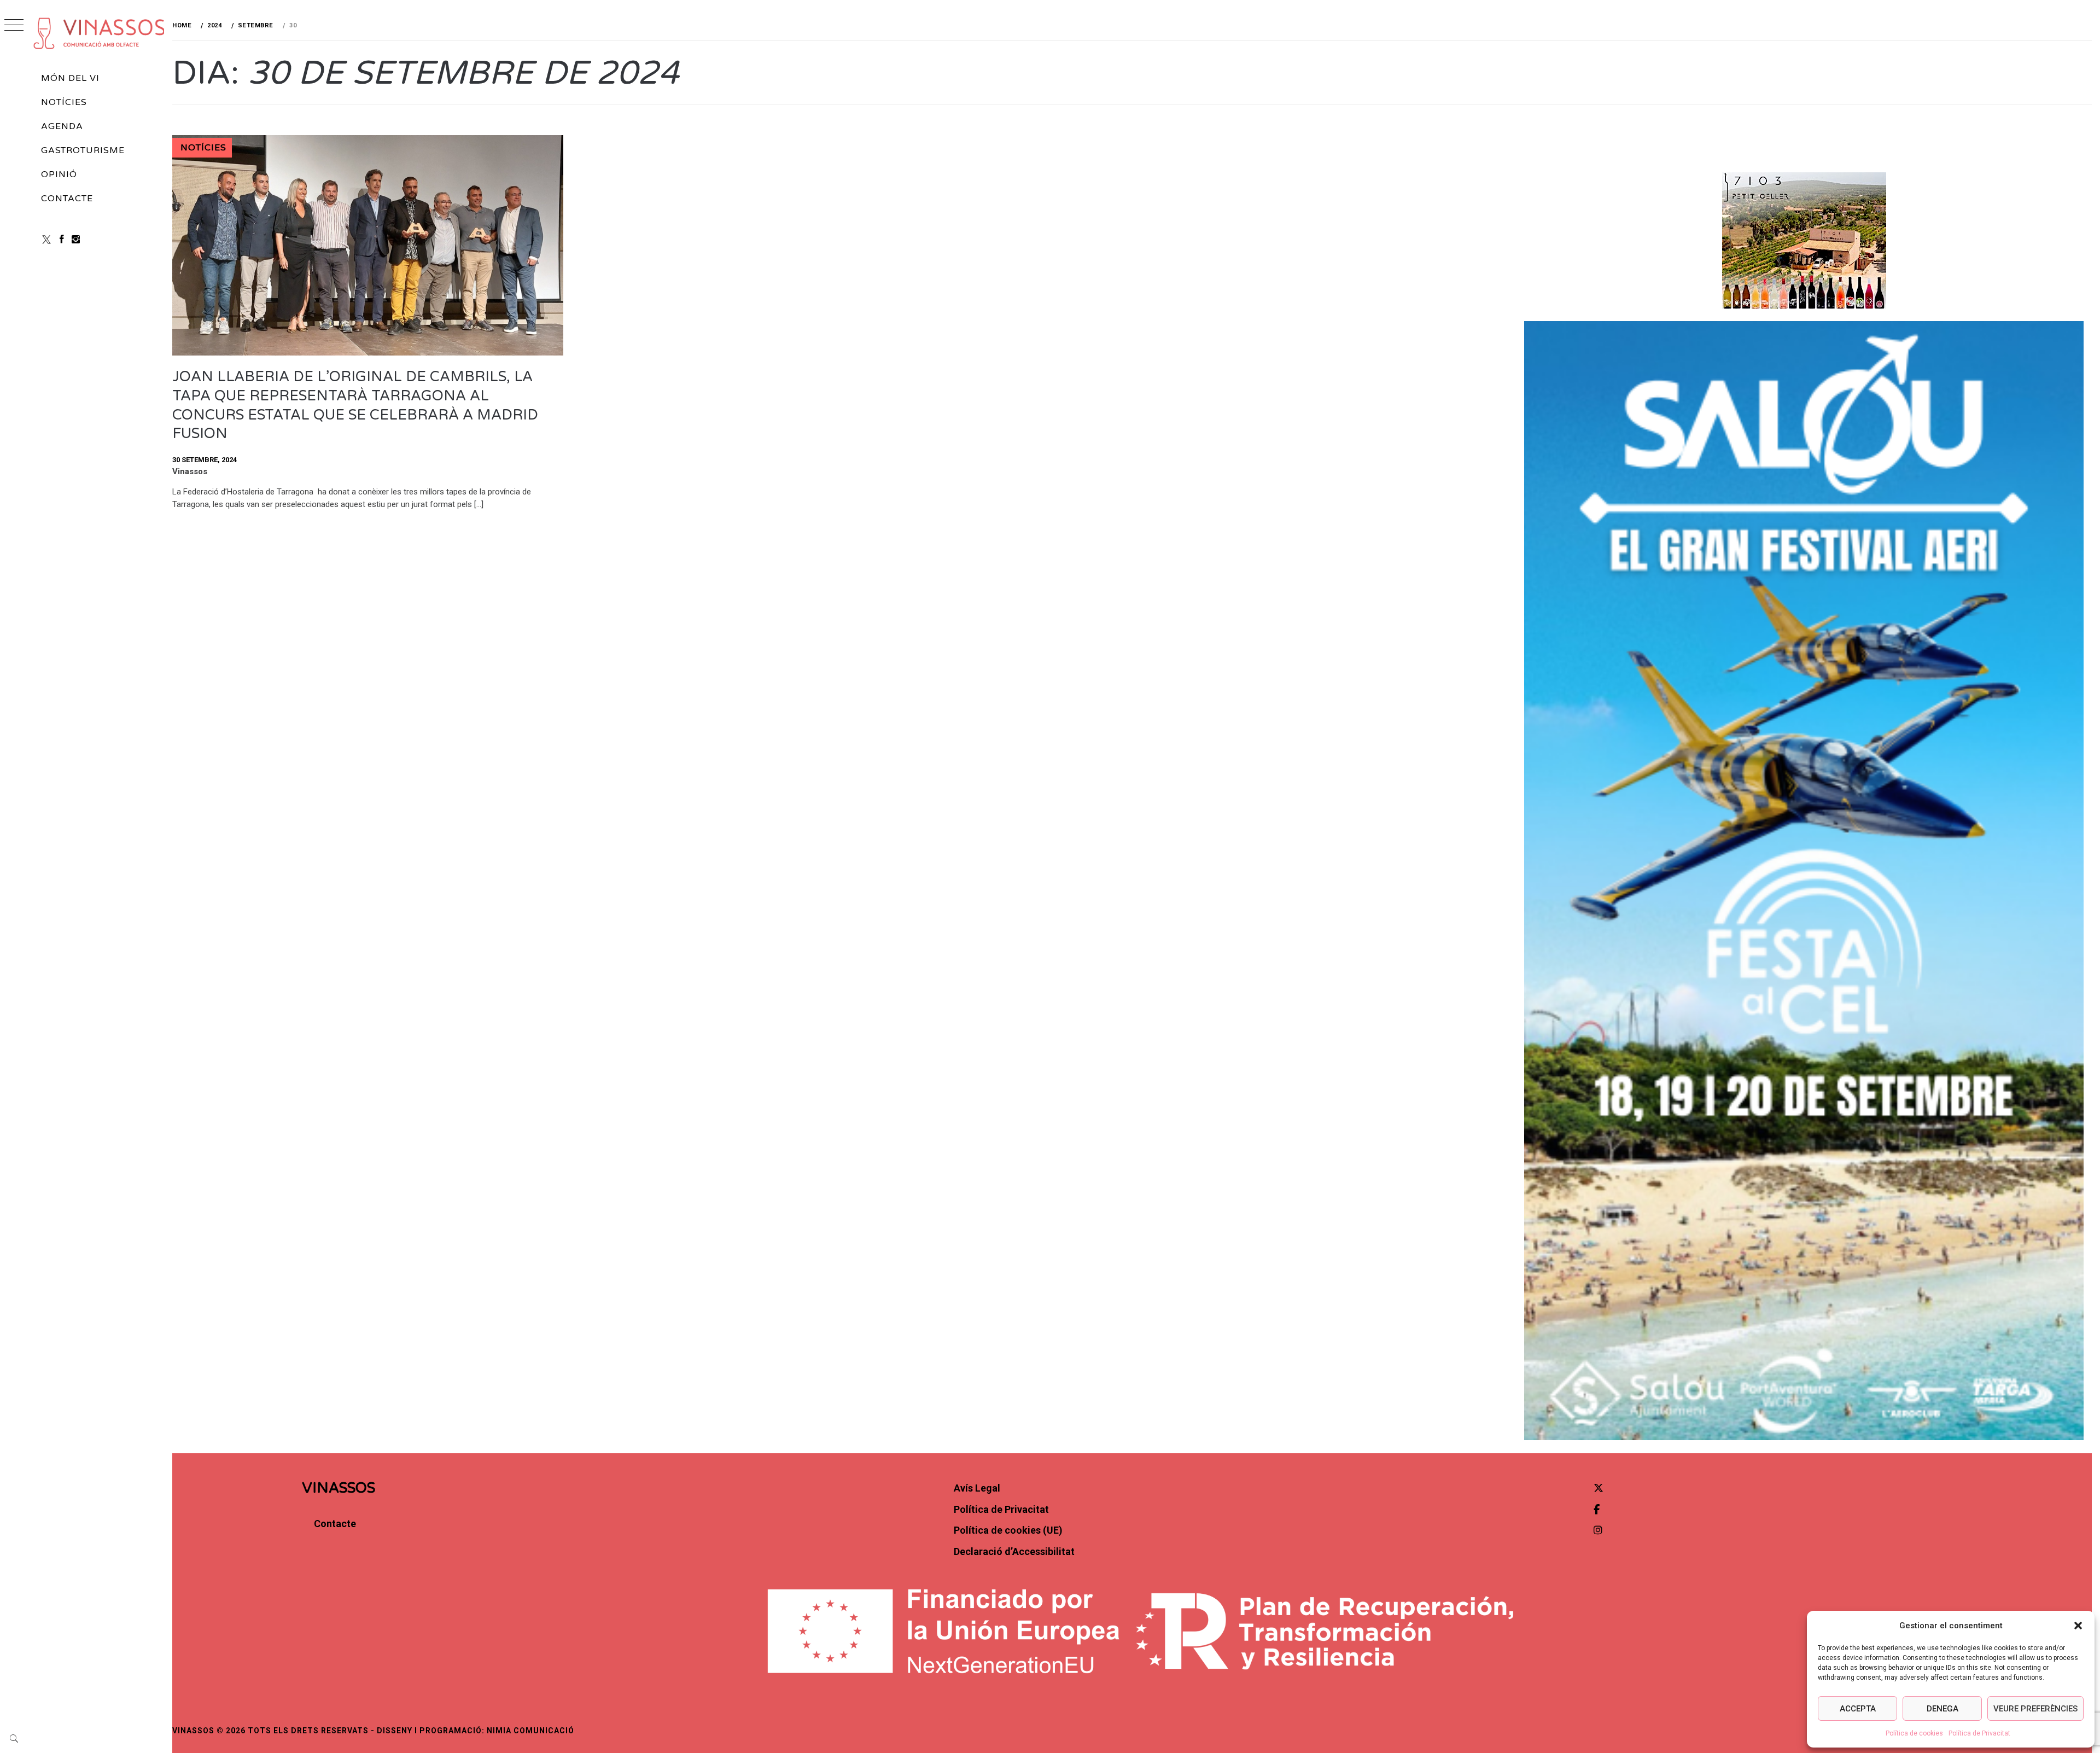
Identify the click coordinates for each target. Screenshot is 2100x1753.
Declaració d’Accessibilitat (1014, 1551)
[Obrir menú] (14, 26)
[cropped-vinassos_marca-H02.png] (100, 33)
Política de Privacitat (1979, 1733)
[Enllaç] (368, 353)
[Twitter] (1599, 1488)
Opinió (59, 174)
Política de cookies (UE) (1008, 1530)
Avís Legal (977, 1488)
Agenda (62, 126)
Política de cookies (1914, 1733)
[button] (2078, 1626)
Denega (1942, 1709)
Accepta (1858, 1709)
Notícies (64, 102)
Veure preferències (2035, 1709)
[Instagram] (76, 239)
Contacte (67, 199)
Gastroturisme (83, 150)
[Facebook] (62, 239)
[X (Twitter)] (46, 239)
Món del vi (70, 78)
